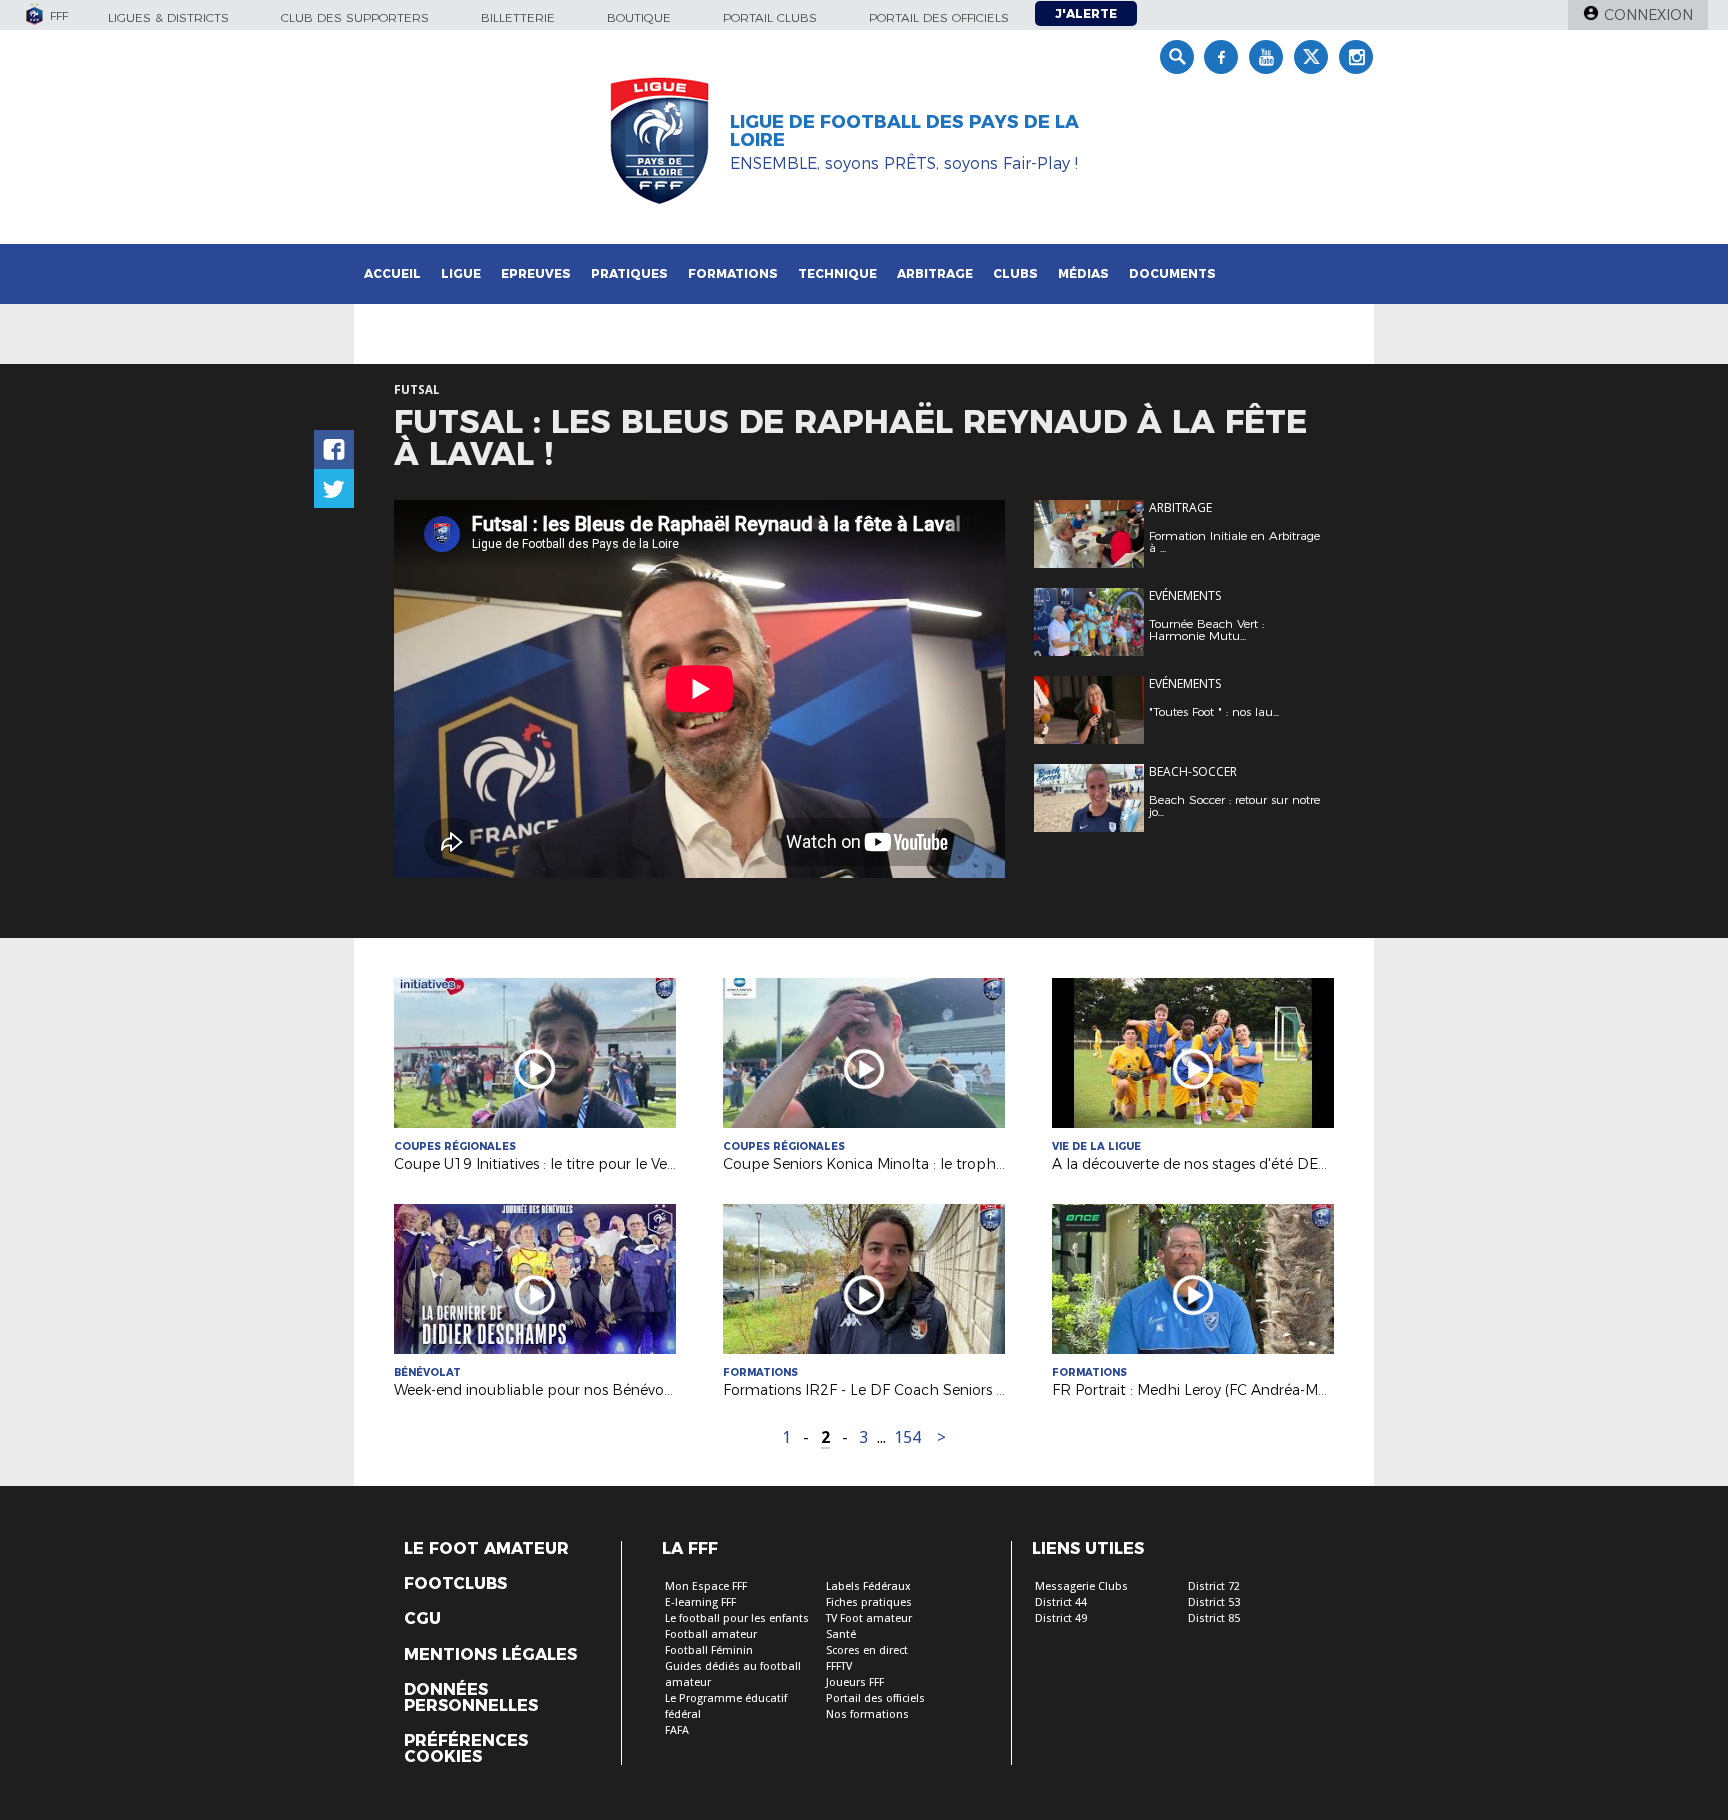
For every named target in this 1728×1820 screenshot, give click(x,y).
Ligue (461, 273)
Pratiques (629, 273)
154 (907, 1437)
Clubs (1015, 273)
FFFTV (839, 1666)
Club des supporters (355, 17)
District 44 (1061, 1602)
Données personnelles (471, 1698)
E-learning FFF (700, 1602)
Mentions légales (490, 1655)
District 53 (1214, 1602)
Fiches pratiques (869, 1602)
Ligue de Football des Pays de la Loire (904, 131)
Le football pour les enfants (737, 1618)
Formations (733, 273)
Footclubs (455, 1584)
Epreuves (536, 273)
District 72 (1214, 1586)
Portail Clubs (770, 17)
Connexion (1648, 15)
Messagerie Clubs (1081, 1586)
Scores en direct (867, 1650)
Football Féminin (709, 1650)
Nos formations (867, 1714)
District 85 (1214, 1618)
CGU (422, 1619)
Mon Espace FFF (706, 1586)
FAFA (677, 1730)
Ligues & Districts (168, 17)
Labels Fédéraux (868, 1586)
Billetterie (518, 17)
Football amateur (711, 1634)
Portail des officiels (939, 17)
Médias (1083, 273)
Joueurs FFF (855, 1682)
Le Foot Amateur (486, 1549)
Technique (837, 273)
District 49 (1061, 1618)
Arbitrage (935, 273)
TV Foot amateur (869, 1618)
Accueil (392, 273)
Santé (841, 1634)
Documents (1172, 273)
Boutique (639, 17)
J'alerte (1086, 13)
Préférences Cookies (466, 1749)
